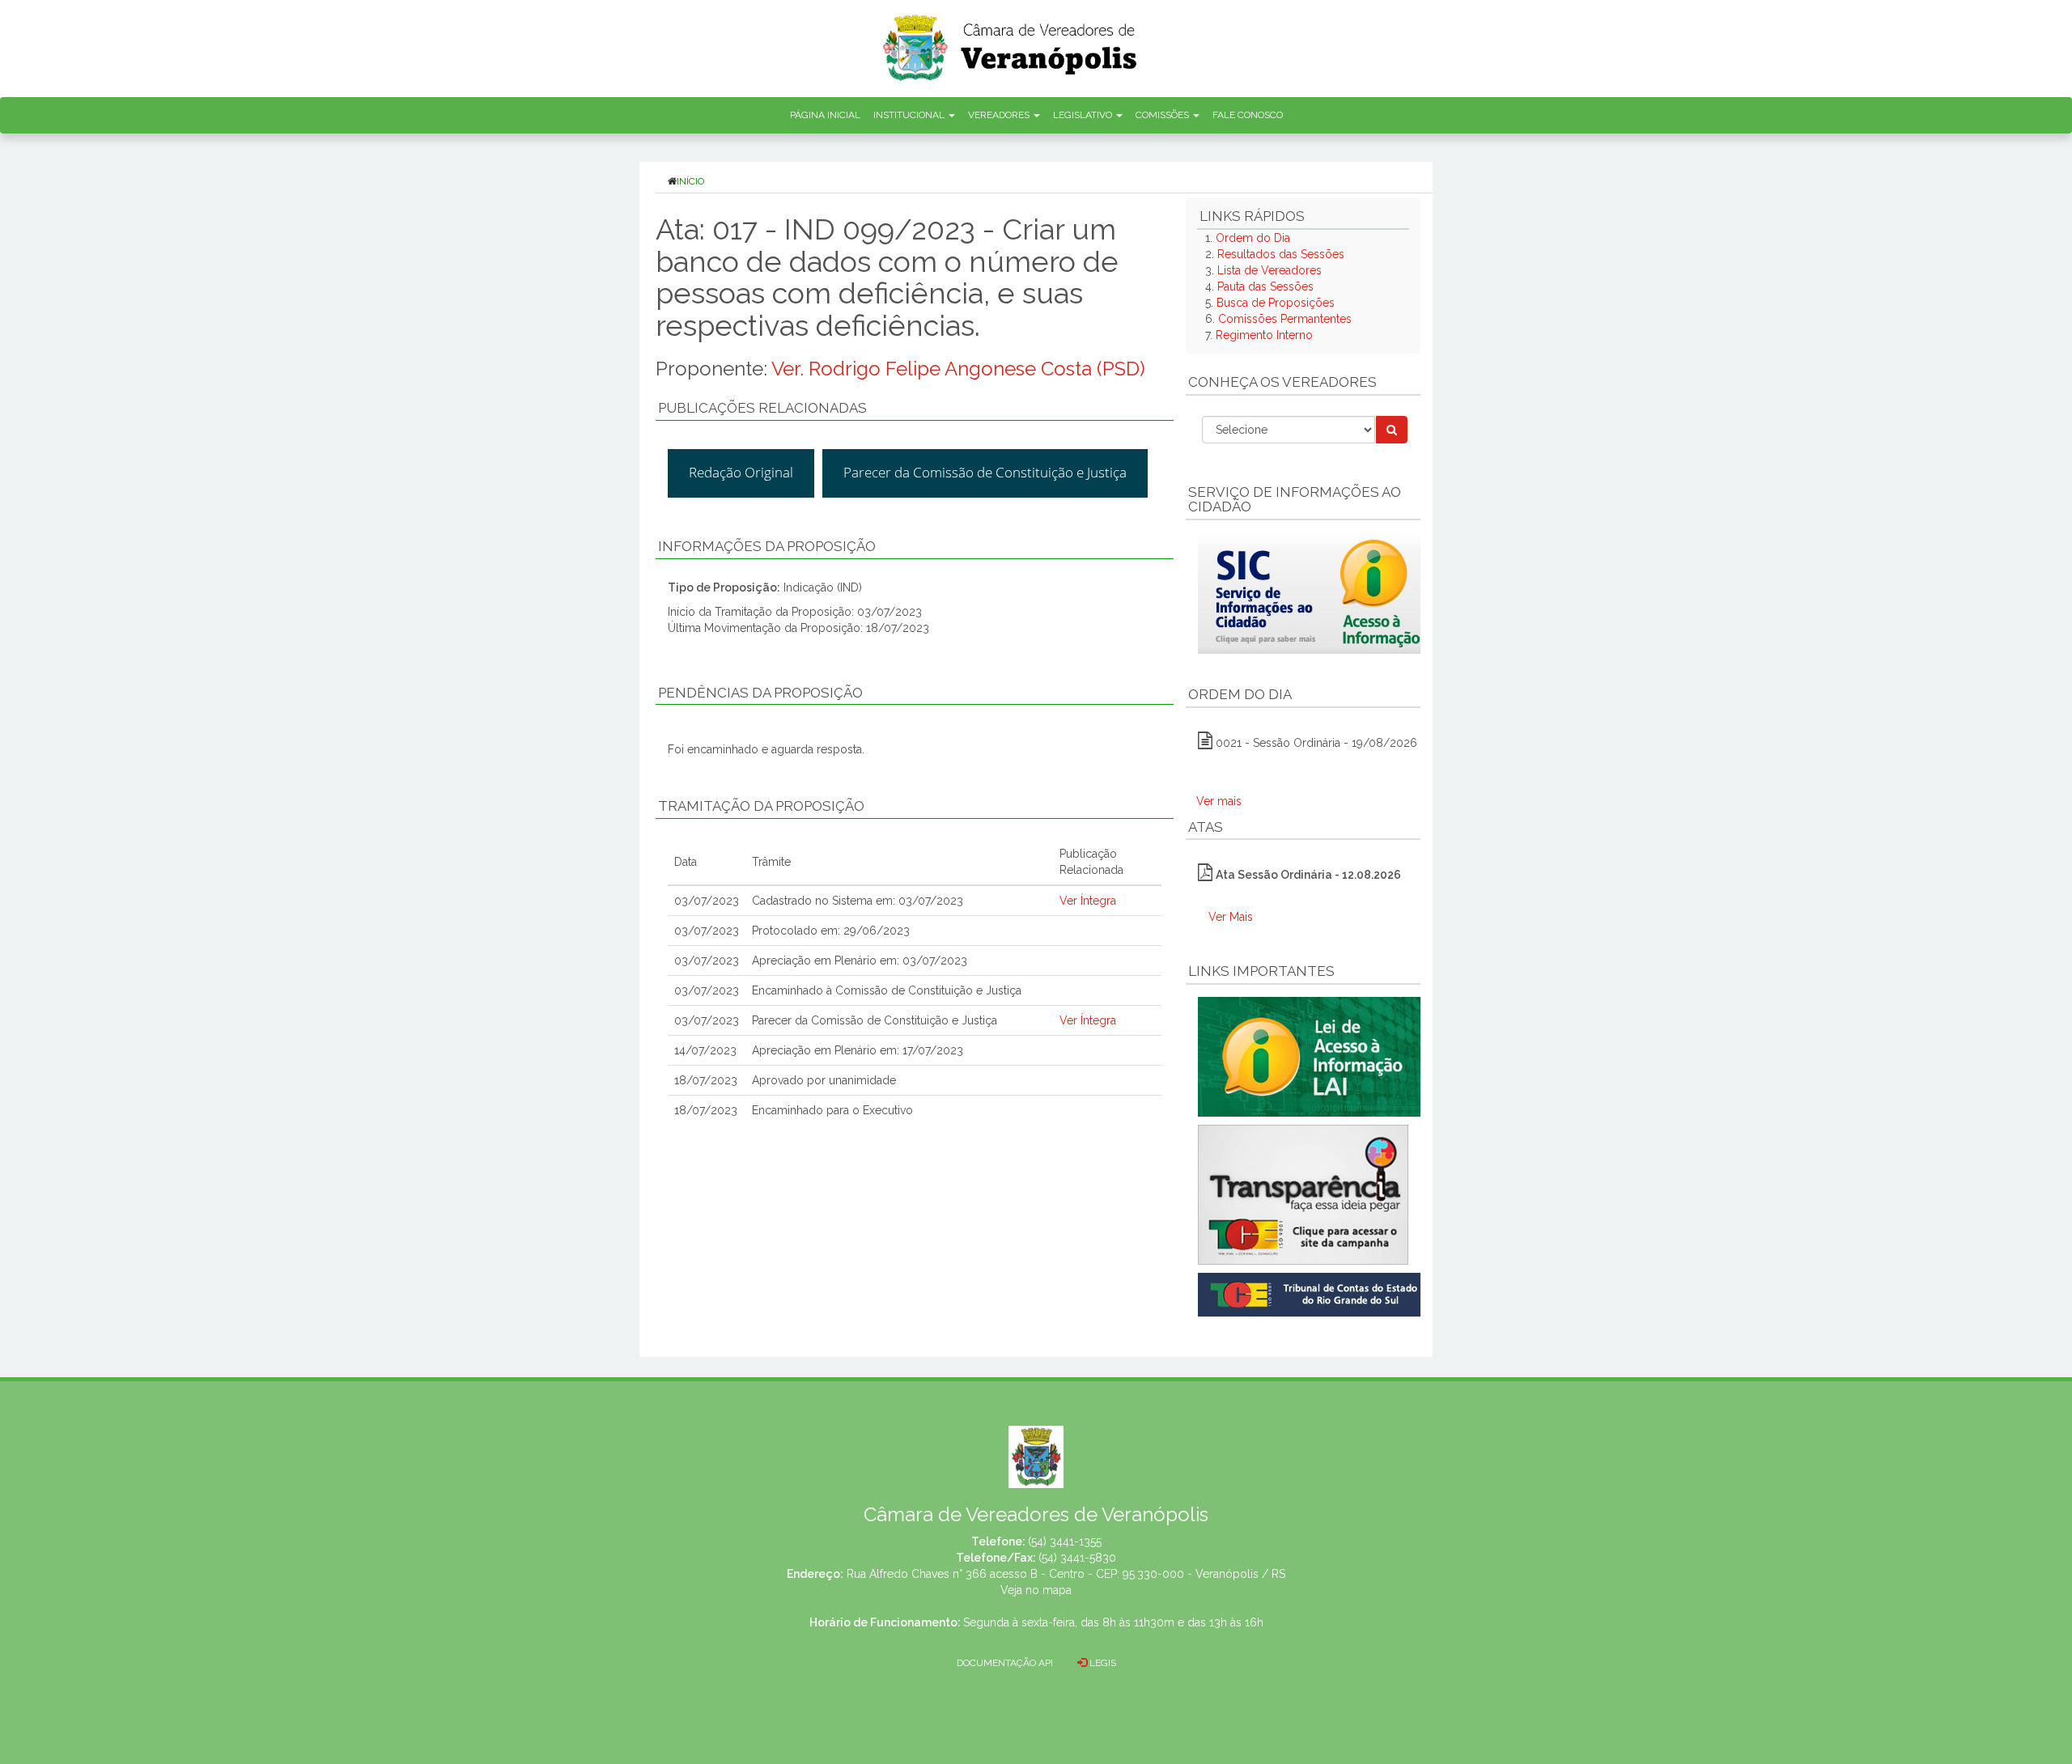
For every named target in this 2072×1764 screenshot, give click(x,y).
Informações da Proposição (767, 546)
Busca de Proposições (1276, 303)
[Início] (1011, 42)
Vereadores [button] (1000, 115)
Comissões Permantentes (1285, 319)
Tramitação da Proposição (761, 806)
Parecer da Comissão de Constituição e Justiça (985, 472)
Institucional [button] (910, 115)
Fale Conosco (1248, 115)
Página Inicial (825, 115)
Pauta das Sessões (1265, 286)
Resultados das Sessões (1281, 254)
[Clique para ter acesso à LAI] (1312, 1056)
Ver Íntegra (1088, 901)
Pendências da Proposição (760, 693)
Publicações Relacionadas (762, 408)
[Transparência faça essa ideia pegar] (1303, 1195)
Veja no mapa (1036, 1590)
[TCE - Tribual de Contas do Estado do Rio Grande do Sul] (1312, 1293)
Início (690, 181)
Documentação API (1005, 1663)
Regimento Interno (1264, 335)
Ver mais (1219, 801)
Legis (1102, 1663)
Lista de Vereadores (1270, 270)
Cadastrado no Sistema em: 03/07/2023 (858, 901)
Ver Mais (1231, 917)
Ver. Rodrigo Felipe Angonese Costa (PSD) (958, 369)
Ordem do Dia (1253, 238)
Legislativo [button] (1084, 115)
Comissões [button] (1163, 115)
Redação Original (741, 472)
